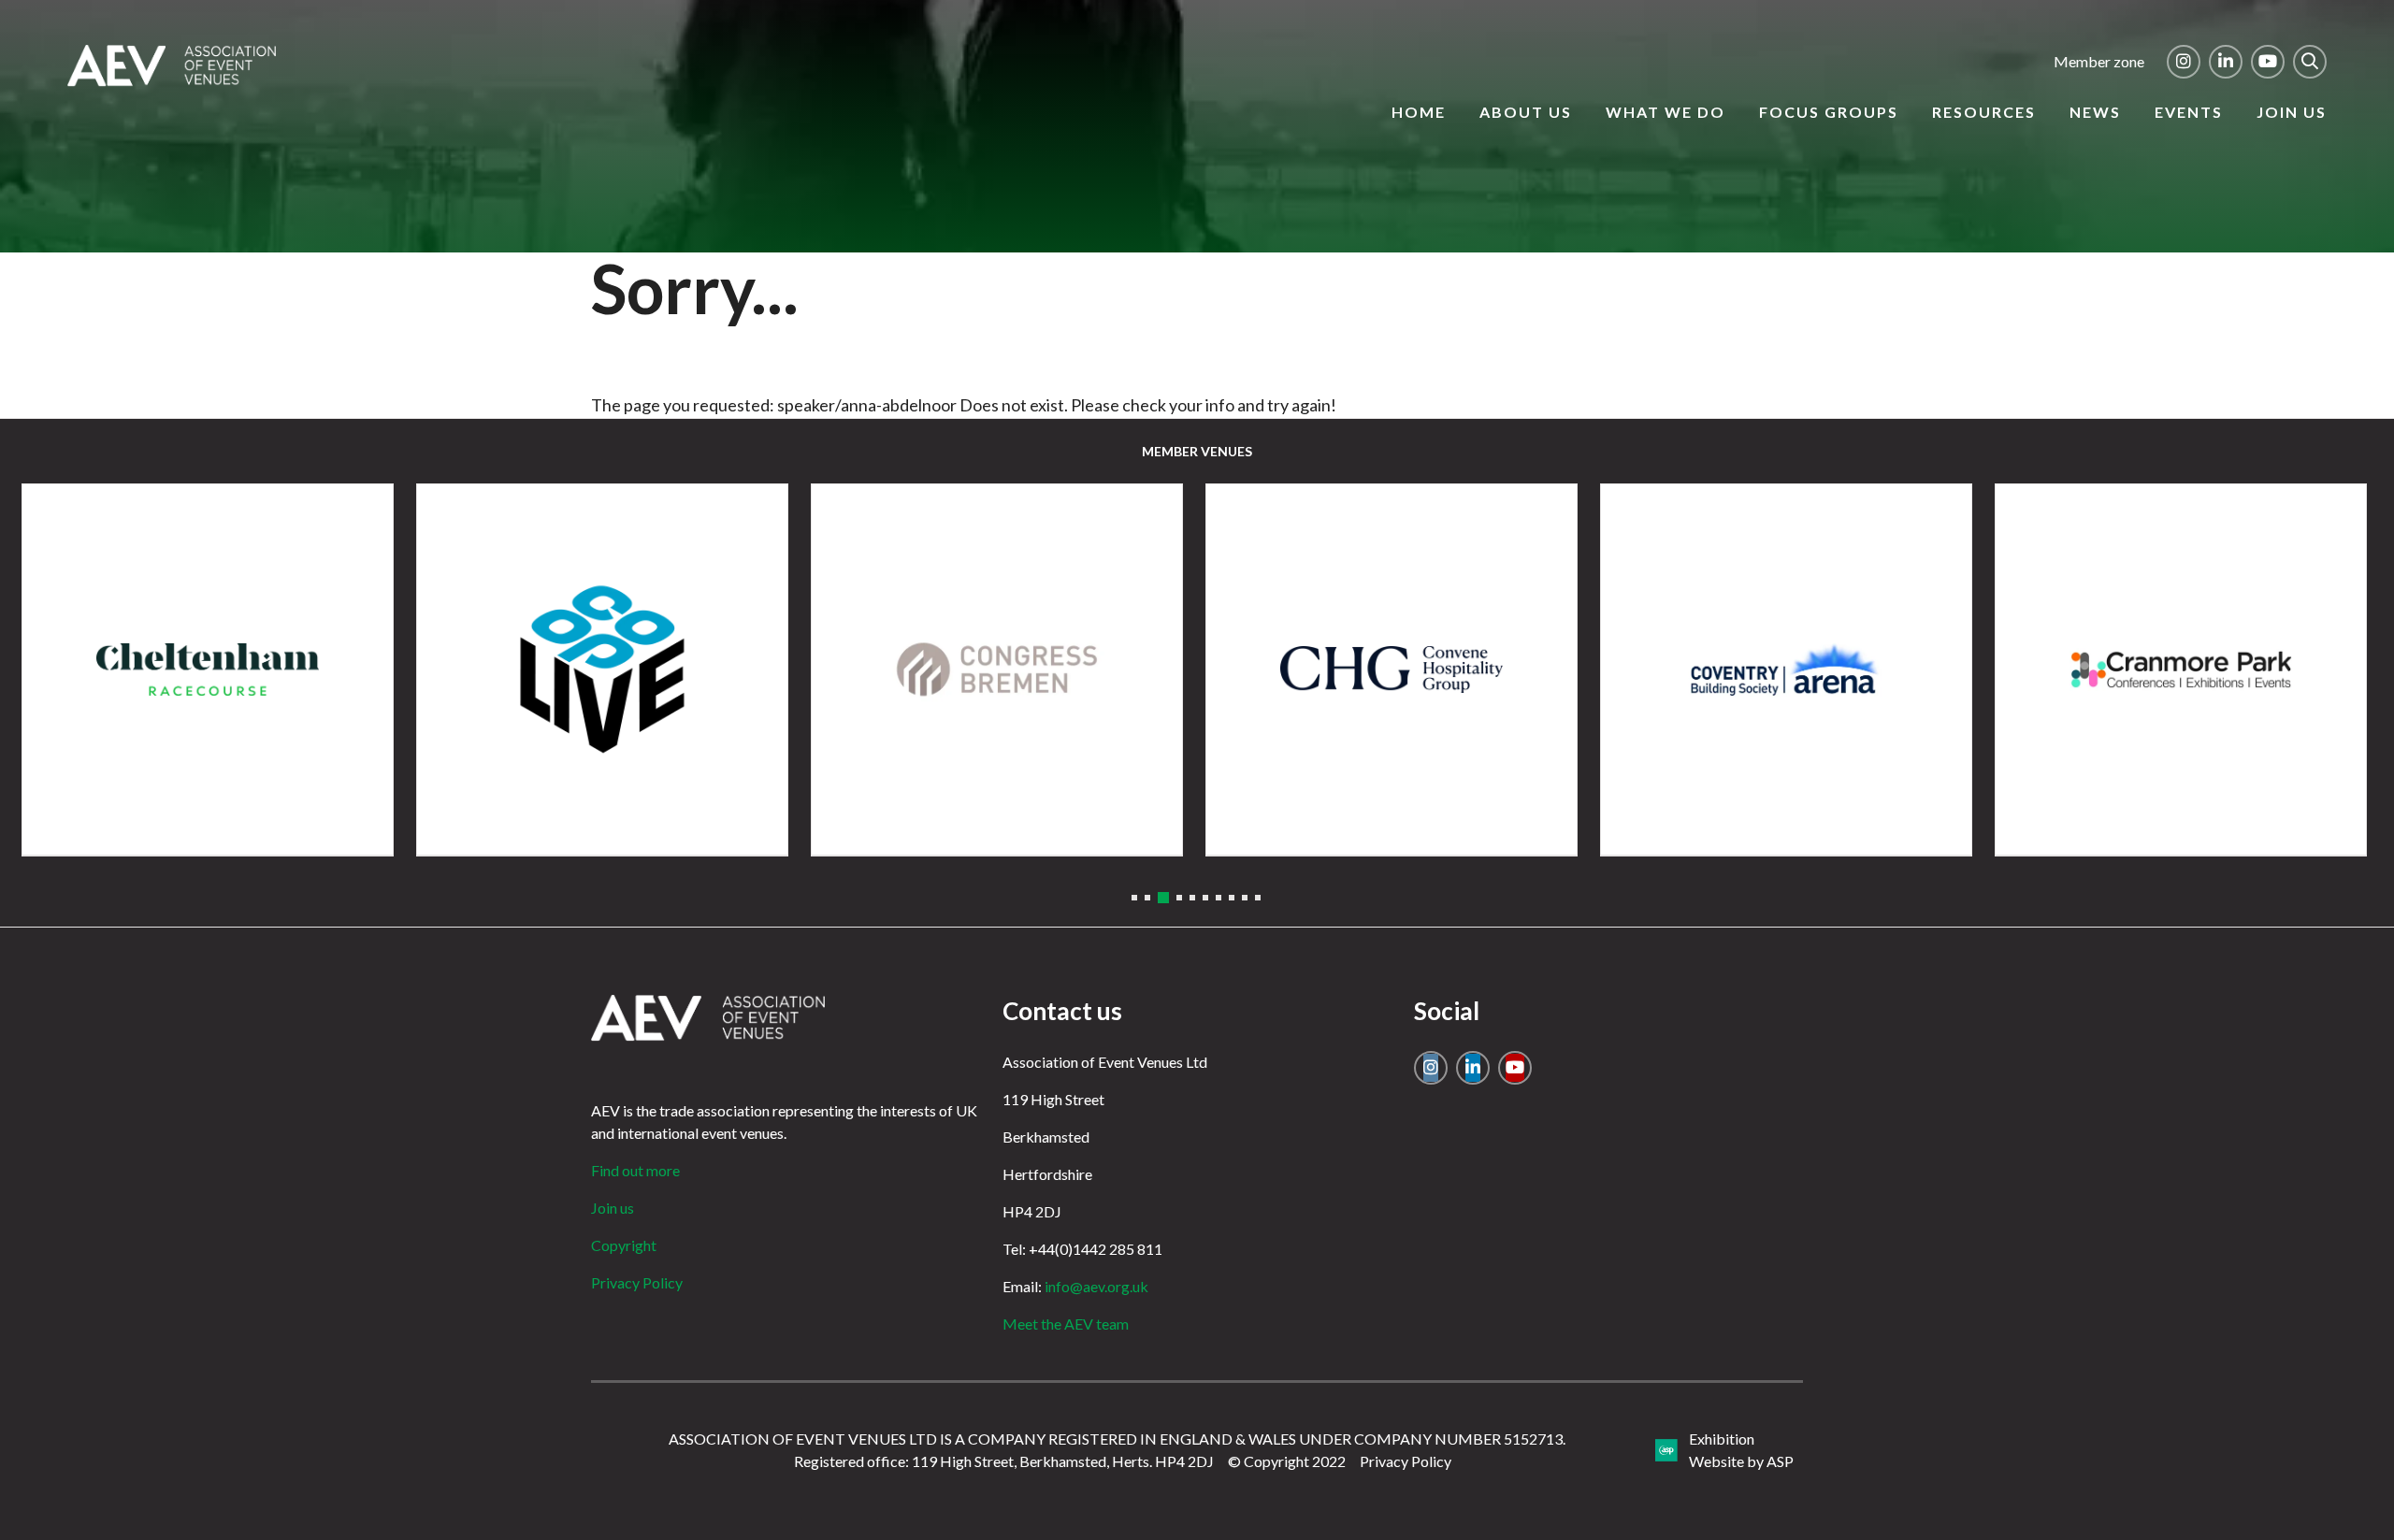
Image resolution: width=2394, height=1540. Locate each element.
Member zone (2099, 61)
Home (1419, 112)
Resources (1984, 112)
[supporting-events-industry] (172, 80)
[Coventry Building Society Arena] (1786, 669)
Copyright (624, 1245)
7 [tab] (1219, 898)
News (2095, 112)
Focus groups (1829, 112)
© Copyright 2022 (1287, 1461)
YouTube (2268, 62)
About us (1526, 112)
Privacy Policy (637, 1282)
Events (2189, 112)
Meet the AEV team (1066, 1324)
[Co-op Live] (602, 669)
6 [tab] (1205, 898)
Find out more (635, 1170)
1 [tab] (1134, 898)
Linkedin (2226, 62)
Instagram (2184, 62)
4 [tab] (1179, 898)
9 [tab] (1245, 898)
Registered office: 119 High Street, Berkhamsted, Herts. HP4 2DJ (1004, 1461)
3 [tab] (1163, 898)
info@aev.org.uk (1096, 1286)
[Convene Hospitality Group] (1392, 669)
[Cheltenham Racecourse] (208, 669)
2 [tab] (1147, 898)
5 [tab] (1192, 898)
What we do (1666, 112)
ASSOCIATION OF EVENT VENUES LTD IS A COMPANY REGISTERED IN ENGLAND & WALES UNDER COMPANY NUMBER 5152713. (1117, 1439)
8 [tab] (1232, 898)
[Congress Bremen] (997, 669)
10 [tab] (1258, 898)
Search (2310, 62)
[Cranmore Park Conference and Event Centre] (2181, 669)
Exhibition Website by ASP (1741, 1450)
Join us (2292, 112)
